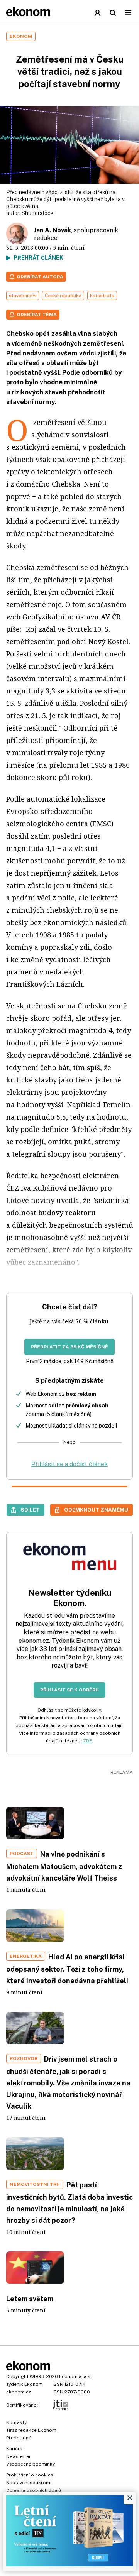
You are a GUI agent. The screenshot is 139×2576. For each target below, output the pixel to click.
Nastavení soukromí (29, 2483)
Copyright (17, 2376)
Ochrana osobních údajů (34, 2490)
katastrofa (102, 296)
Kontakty (16, 2422)
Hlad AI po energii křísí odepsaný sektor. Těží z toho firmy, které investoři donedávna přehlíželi (67, 1969)
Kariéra (14, 2449)
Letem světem (30, 2299)
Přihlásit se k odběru (69, 1690)
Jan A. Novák (53, 230)
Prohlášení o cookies (30, 2475)
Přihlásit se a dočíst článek (69, 1464)
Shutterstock (38, 213)
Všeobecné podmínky (31, 2464)
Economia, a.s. (75, 2376)
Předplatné (19, 2438)
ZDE (87, 1741)
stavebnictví (23, 296)
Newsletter (19, 2456)
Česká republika (63, 296)
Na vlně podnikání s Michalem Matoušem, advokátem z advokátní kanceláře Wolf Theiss (64, 1866)
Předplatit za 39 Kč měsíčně (69, 1347)
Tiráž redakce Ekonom (31, 2430)
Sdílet (30, 1510)
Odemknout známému (96, 1510)
